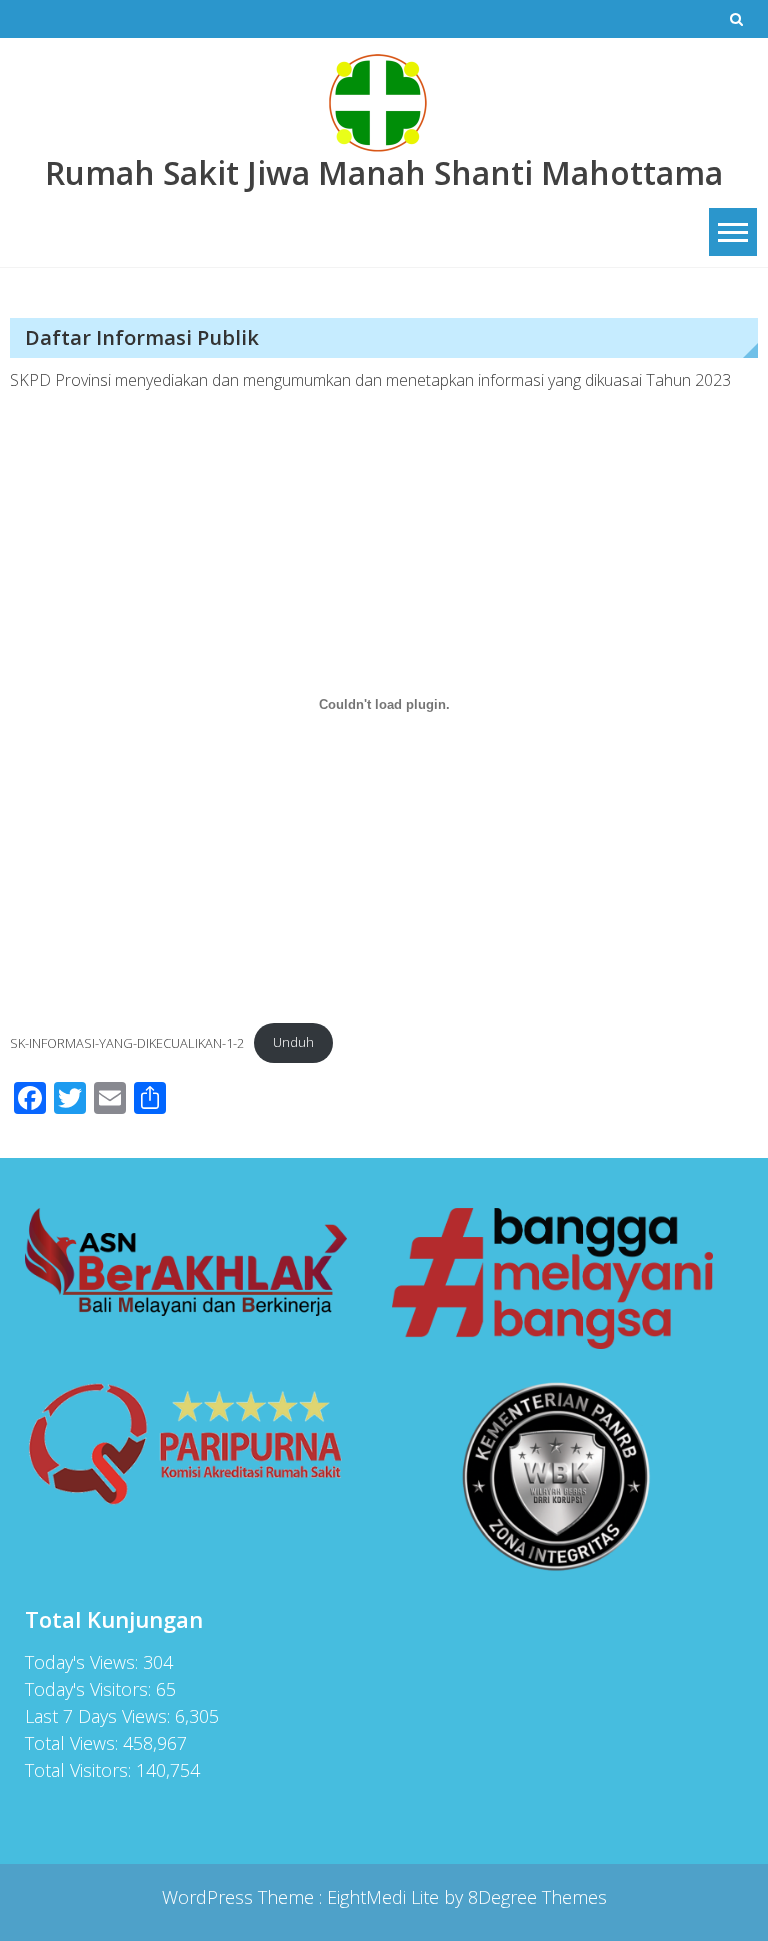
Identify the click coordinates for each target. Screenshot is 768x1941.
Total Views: (74, 1743)
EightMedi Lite (385, 1897)
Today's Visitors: (90, 1689)
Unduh (293, 1042)
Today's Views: (84, 1662)
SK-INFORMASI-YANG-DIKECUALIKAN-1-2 (127, 1042)
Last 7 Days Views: (100, 1716)
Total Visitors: (80, 1770)
